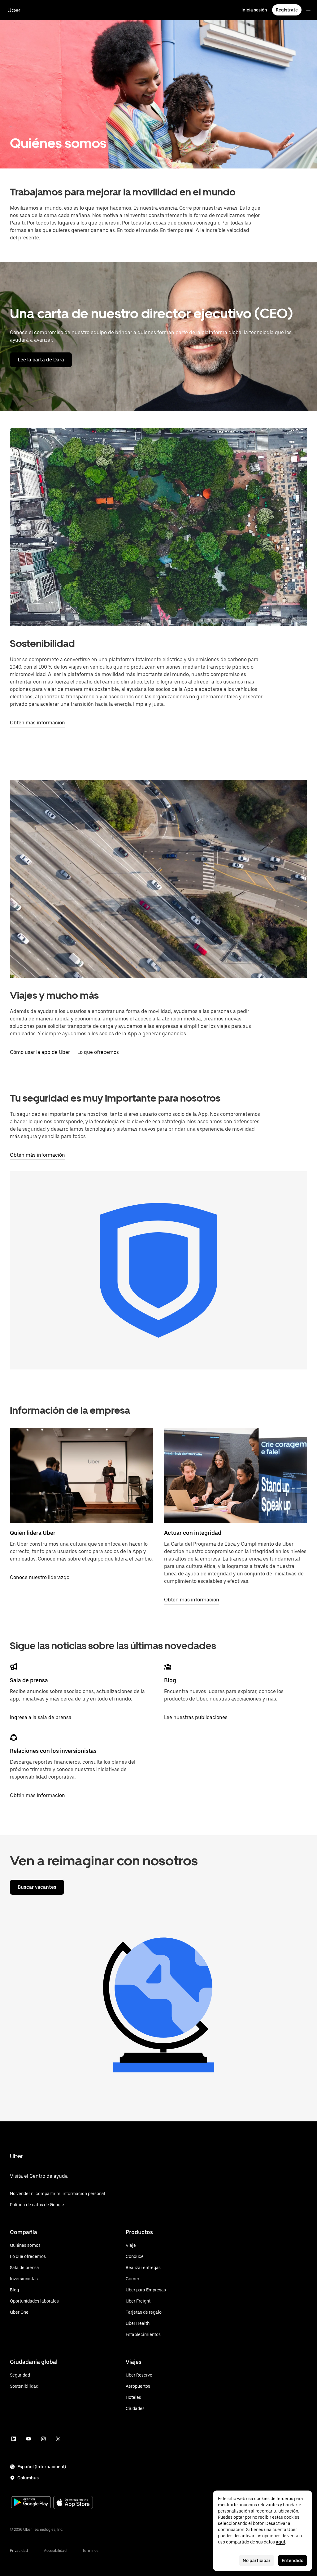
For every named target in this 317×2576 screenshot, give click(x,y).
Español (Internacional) (42, 2467)
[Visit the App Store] (73, 2503)
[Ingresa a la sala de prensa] (14, 1667)
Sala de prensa (29, 1680)
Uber (14, 10)
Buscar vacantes (37, 1887)
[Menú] (308, 10)
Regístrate (287, 10)
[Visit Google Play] (31, 2503)
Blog (170, 1680)
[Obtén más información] (236, 1475)
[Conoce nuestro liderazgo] (81, 1475)
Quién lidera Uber (33, 1533)
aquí (280, 2542)
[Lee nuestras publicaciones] (168, 1667)
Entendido (293, 2561)
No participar (257, 2561)
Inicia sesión (254, 10)
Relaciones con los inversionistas (53, 1751)
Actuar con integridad (193, 1533)
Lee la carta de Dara (41, 360)
